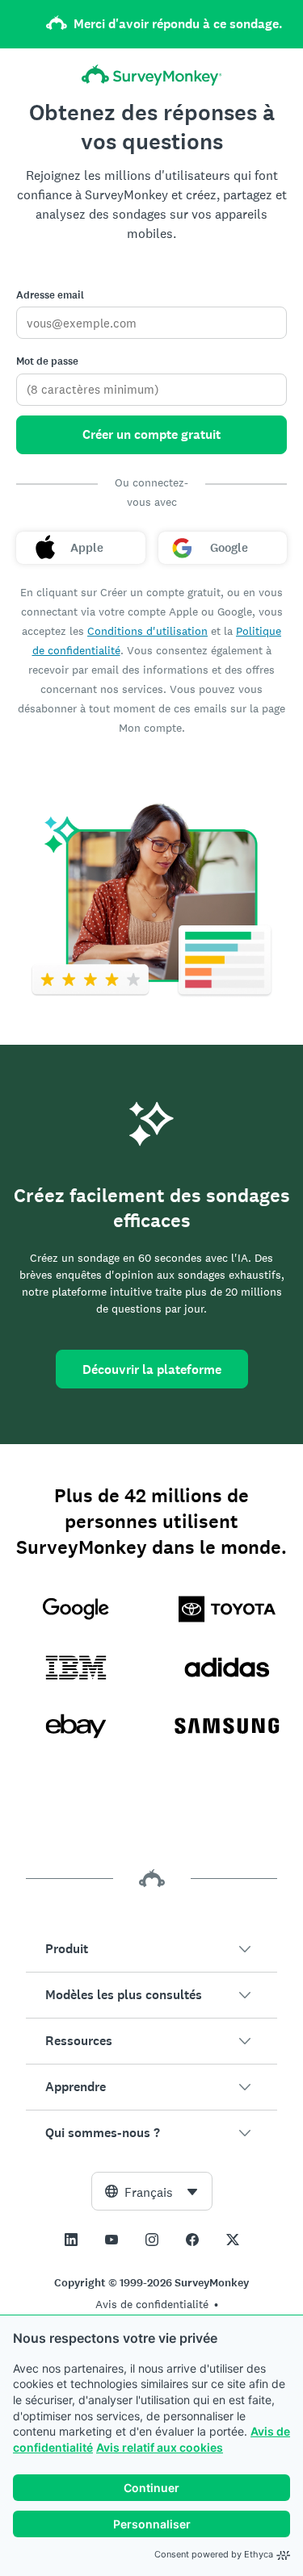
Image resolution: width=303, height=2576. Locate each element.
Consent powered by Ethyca (214, 2554)
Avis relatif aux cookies (160, 2447)
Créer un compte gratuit (151, 434)
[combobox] (152, 2191)
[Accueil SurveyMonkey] (151, 75)
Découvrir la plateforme (152, 1369)
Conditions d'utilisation (147, 631)
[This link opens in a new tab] (71, 2240)
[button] (151, 1949)
